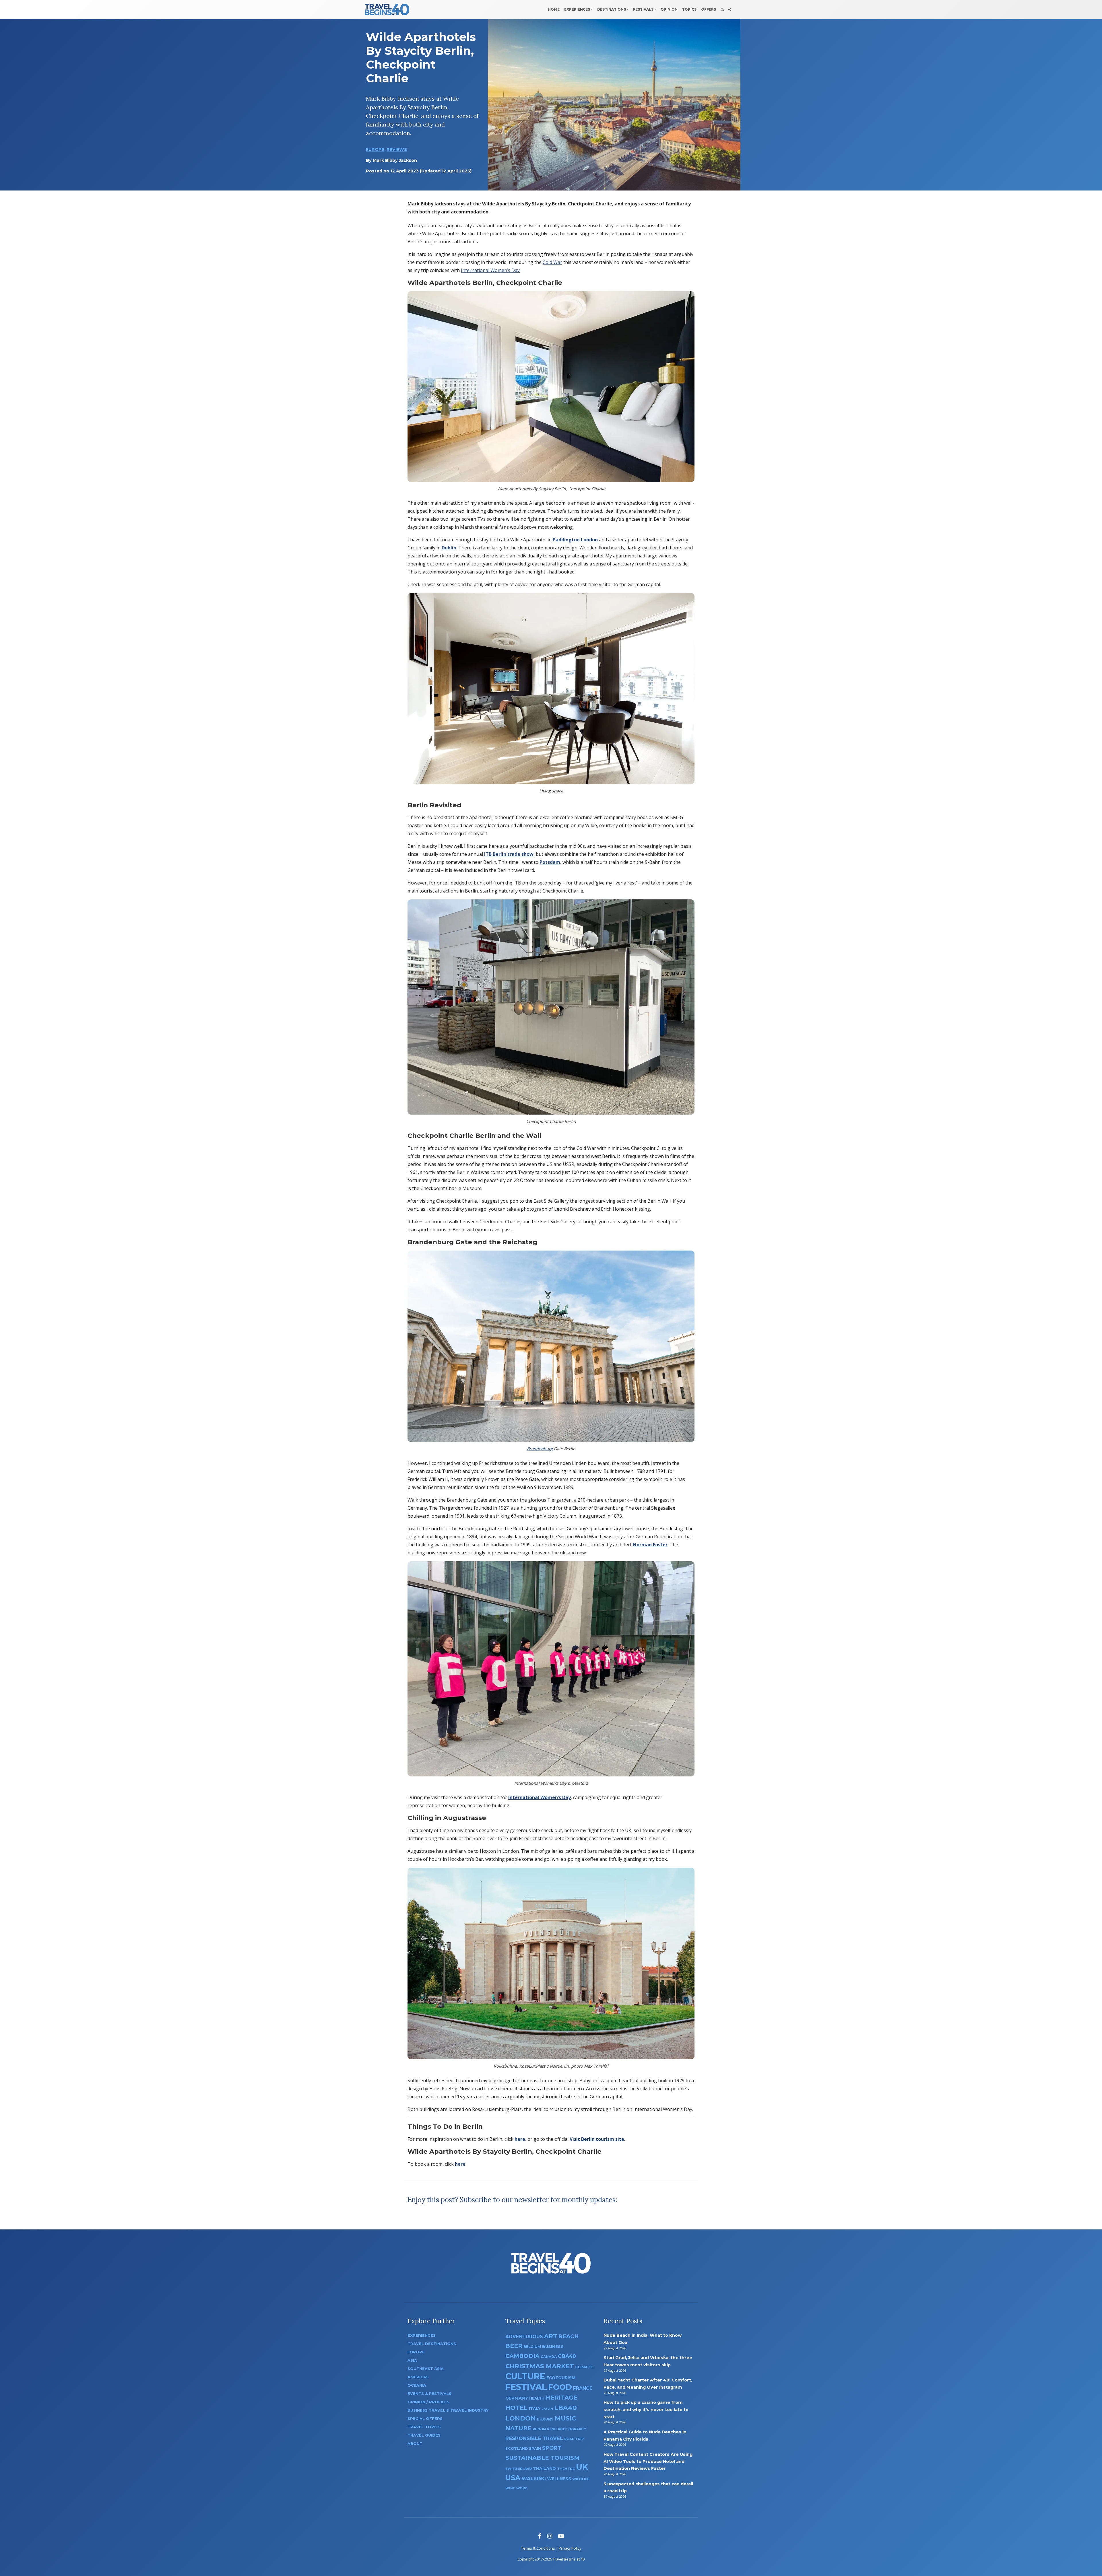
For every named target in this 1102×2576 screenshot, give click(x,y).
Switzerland (519, 2469)
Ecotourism (561, 2378)
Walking (534, 2478)
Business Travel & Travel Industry (448, 2410)
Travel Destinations (432, 2344)
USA (513, 2478)
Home (554, 9)
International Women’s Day (490, 270)
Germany (517, 2398)
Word (522, 2488)
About (415, 2444)
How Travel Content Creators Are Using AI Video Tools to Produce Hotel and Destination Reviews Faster (648, 2461)
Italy (535, 2408)
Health (537, 2398)
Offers (709, 9)
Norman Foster (650, 1545)
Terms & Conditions (538, 2548)
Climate (584, 2367)
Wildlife (581, 2479)
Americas (418, 2377)
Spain (535, 2448)
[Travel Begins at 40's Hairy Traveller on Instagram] (550, 2536)
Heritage (561, 2397)
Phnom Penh (545, 2429)
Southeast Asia (426, 2369)
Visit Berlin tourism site (597, 2139)
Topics (689, 9)
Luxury (545, 2419)
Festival (526, 2387)
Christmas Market (540, 2366)
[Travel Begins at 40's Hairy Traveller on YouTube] (561, 2536)
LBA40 (565, 2408)
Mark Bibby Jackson (395, 160)
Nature (518, 2428)
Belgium (532, 2347)
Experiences (577, 9)
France (583, 2388)
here (520, 2139)
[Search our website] (722, 9)
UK (582, 2467)
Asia (412, 2360)
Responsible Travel (534, 2438)
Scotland (517, 2448)
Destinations (612, 9)
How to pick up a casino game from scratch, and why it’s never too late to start (646, 2409)
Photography (572, 2429)
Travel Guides (424, 2435)
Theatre (566, 2469)
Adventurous (524, 2337)
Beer (514, 2346)
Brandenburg (540, 1449)
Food (560, 2387)
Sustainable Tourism (543, 2458)
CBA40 (567, 2356)
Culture (525, 2376)
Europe (375, 149)
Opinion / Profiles (428, 2402)
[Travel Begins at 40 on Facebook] (540, 2536)
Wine (510, 2488)
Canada (549, 2357)
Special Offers (425, 2419)
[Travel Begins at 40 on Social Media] (730, 9)
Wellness (559, 2479)
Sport (552, 2448)
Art (551, 2336)
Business (553, 2346)
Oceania (417, 2385)
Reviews (397, 149)
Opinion (669, 9)
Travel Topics (424, 2427)
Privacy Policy (570, 2548)
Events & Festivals (429, 2394)
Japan (547, 2409)
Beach (568, 2336)
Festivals (643, 9)
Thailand (544, 2468)
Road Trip (574, 2439)
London (521, 2418)
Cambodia (522, 2356)
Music (565, 2418)
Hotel (517, 2408)
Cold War (552, 262)
